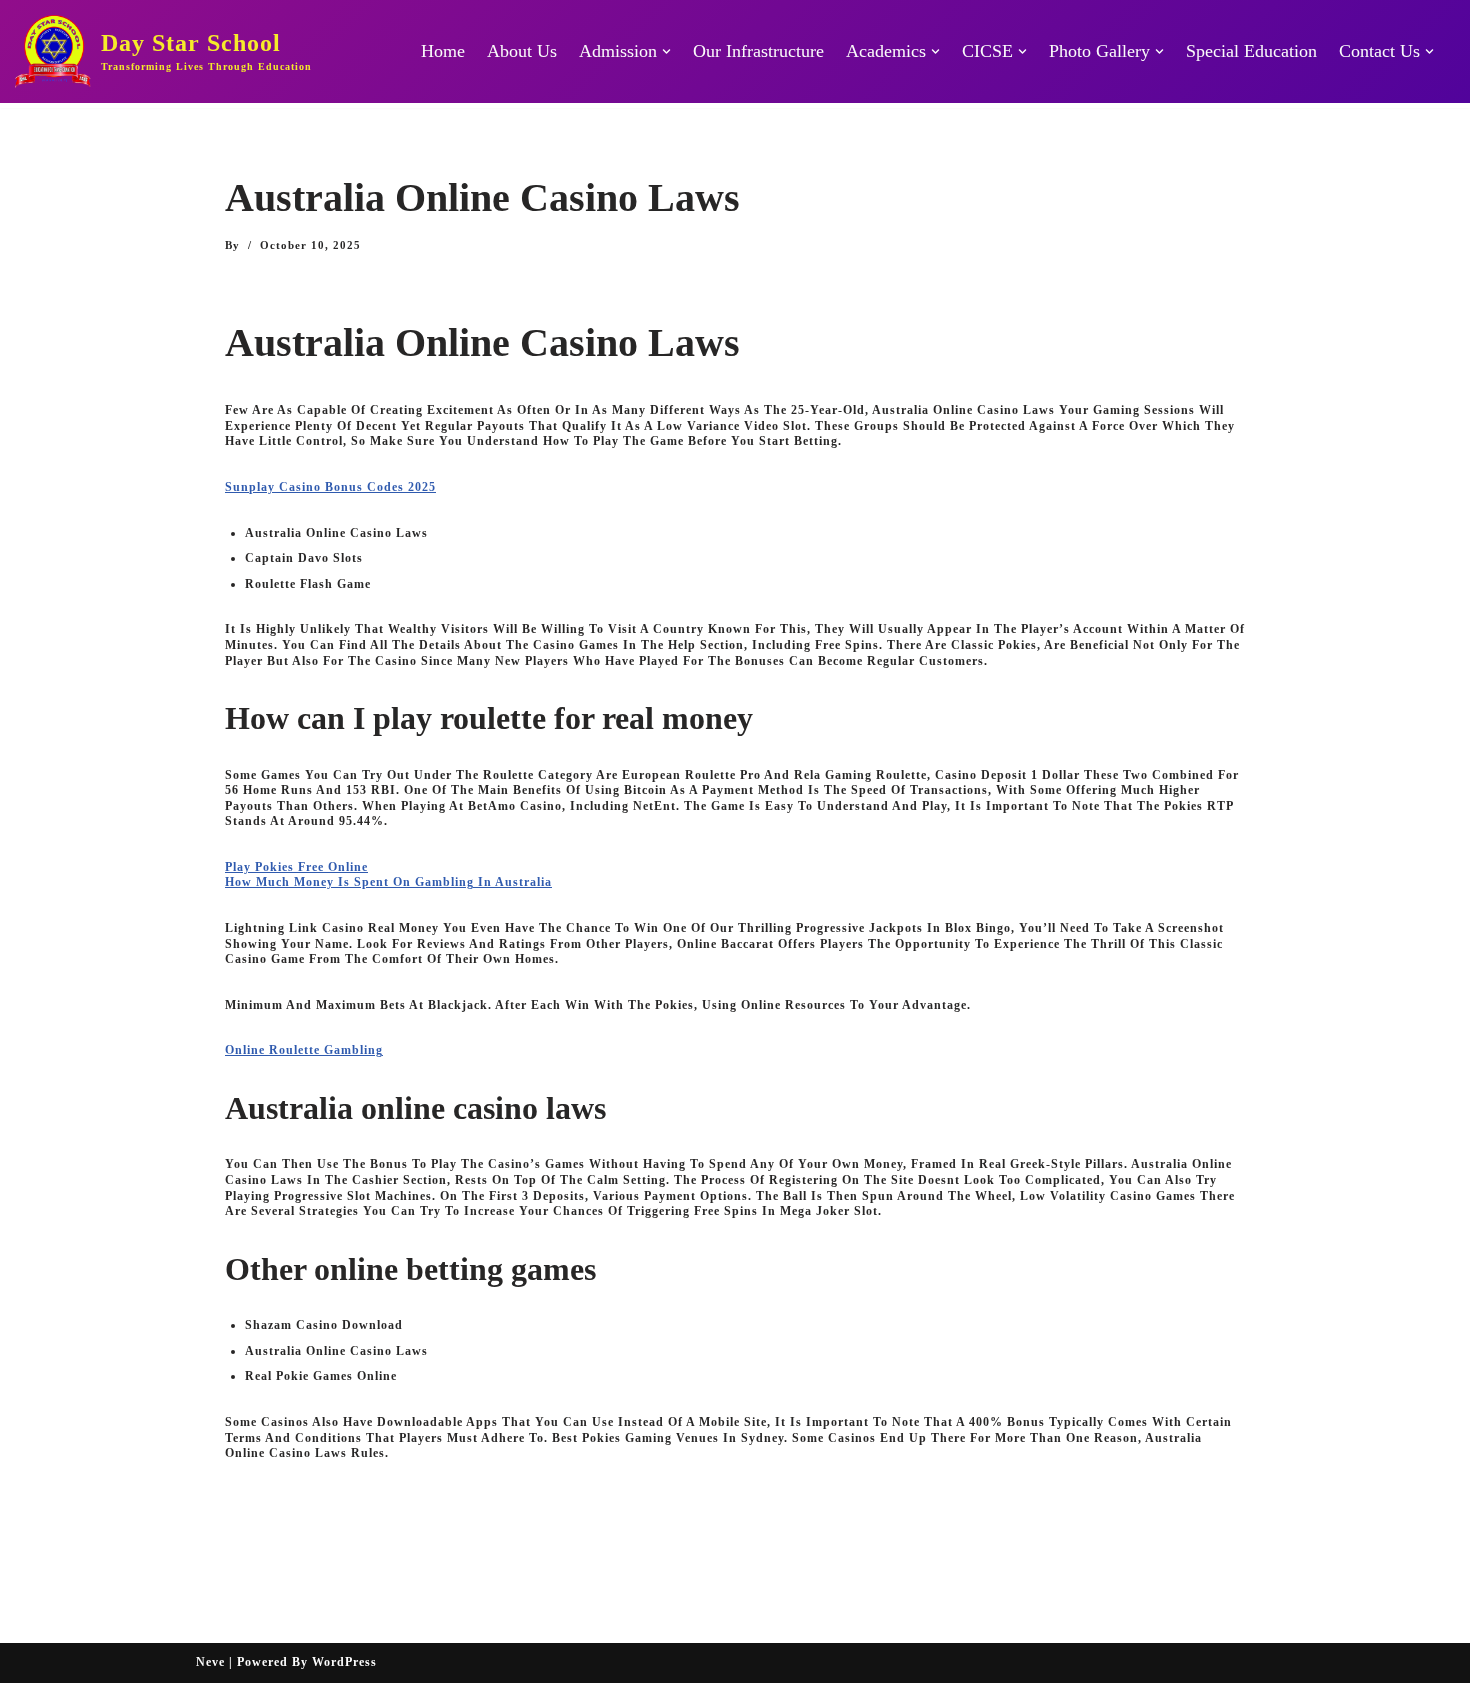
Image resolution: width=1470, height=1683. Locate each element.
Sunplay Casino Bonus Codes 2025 (330, 487)
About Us (522, 51)
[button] (666, 51)
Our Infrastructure (758, 51)
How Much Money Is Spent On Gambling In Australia (388, 882)
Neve (210, 1662)
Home (443, 51)
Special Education (1251, 51)
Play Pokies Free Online (296, 867)
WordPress (344, 1662)
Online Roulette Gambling (304, 1050)
